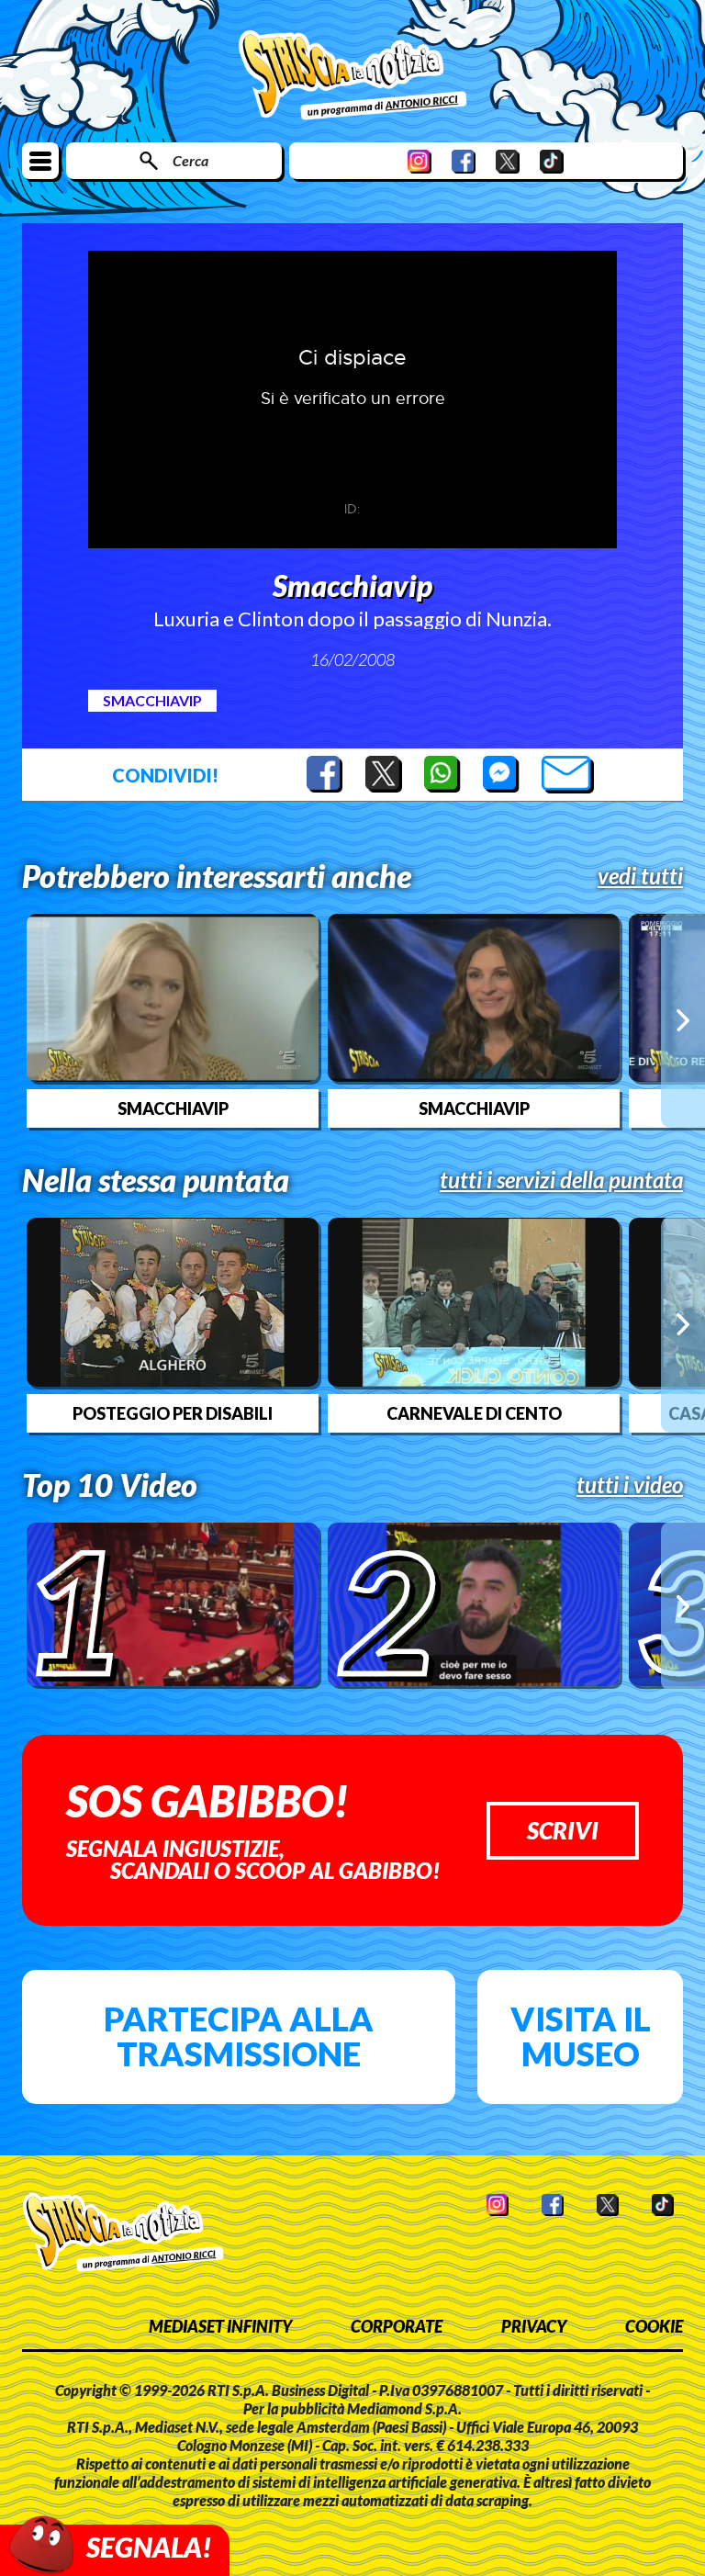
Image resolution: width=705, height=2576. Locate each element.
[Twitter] (508, 161)
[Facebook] (464, 161)
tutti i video (630, 1485)
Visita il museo (581, 2036)
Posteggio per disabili (173, 1413)
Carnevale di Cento (474, 1413)
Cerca (190, 160)
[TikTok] (552, 161)
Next (683, 1020)
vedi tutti (640, 876)
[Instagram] (420, 161)
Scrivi (563, 1830)
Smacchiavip (152, 700)
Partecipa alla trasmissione (239, 2036)
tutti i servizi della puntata (561, 1180)
